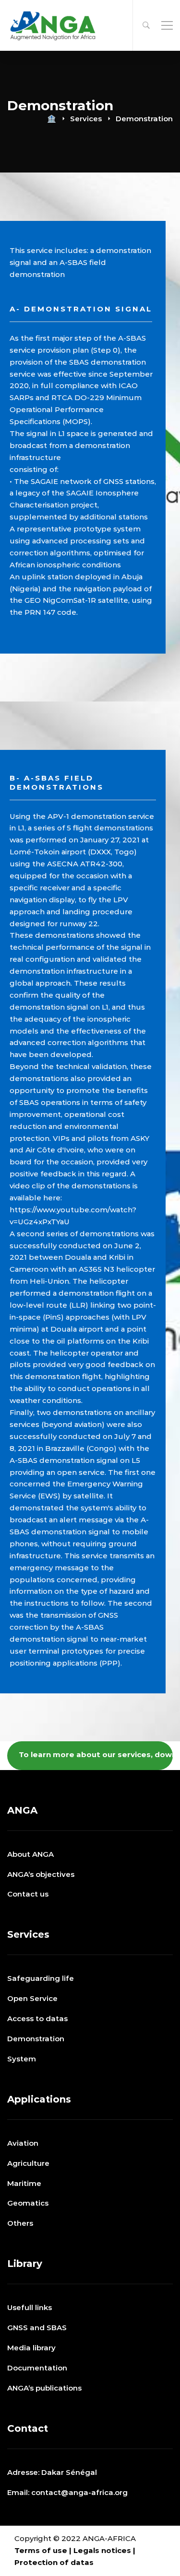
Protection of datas (54, 2562)
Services (86, 119)
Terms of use (41, 2550)
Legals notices (102, 2550)
